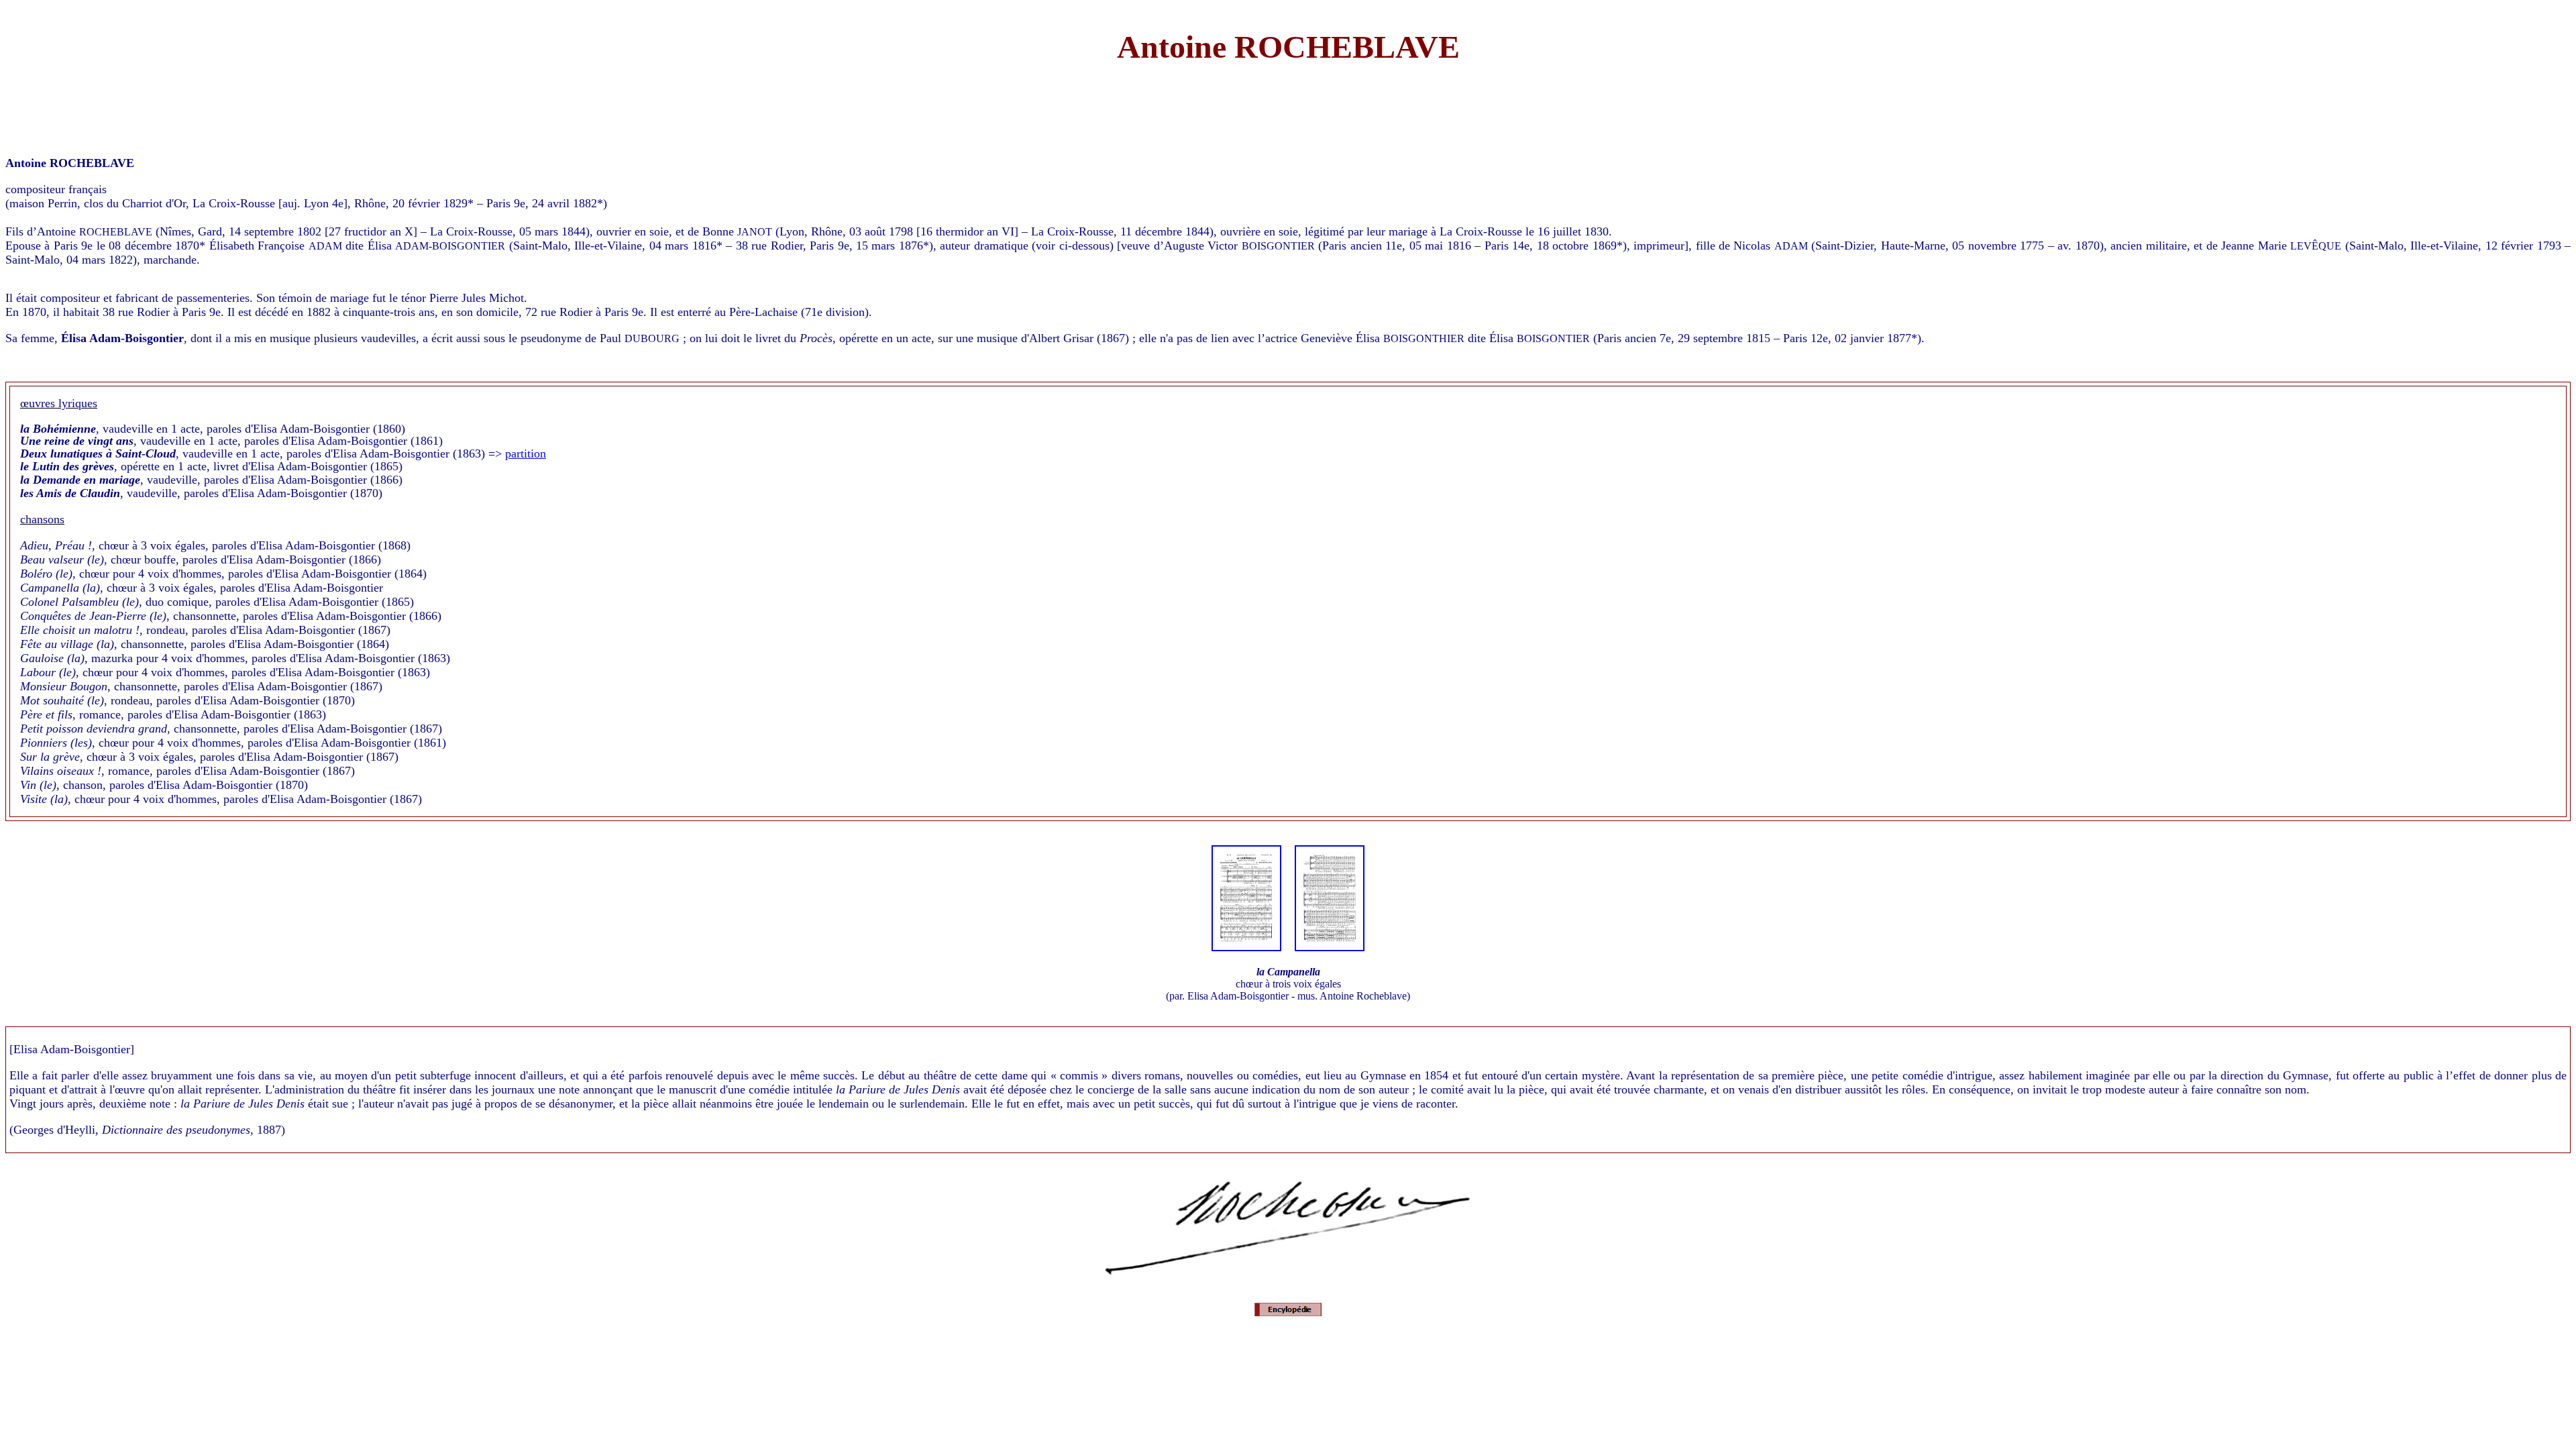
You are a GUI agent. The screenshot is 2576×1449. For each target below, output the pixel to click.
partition (526, 453)
